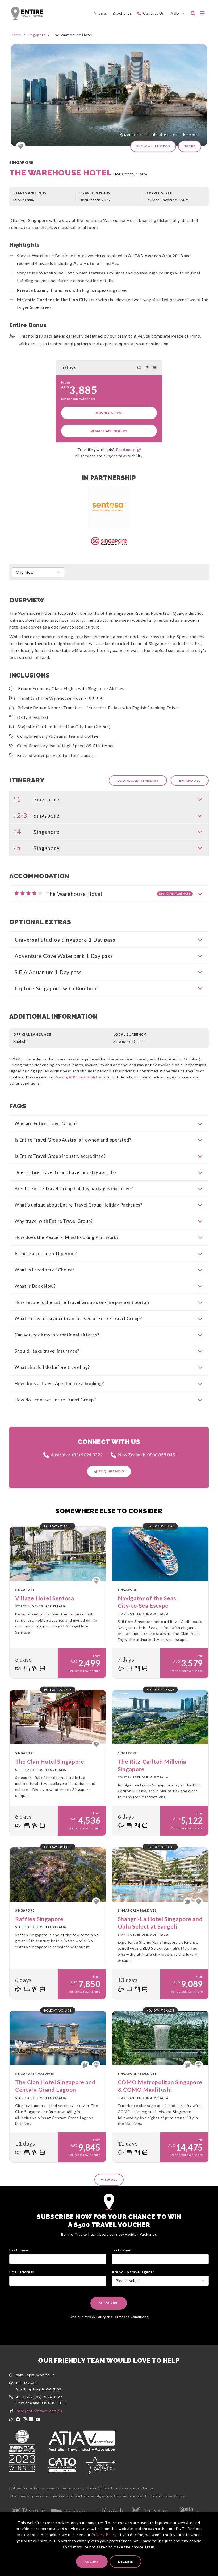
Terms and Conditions (131, 2317)
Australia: (77, 1455)
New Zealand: (147, 1455)
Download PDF (109, 413)
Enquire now (112, 1471)
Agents (100, 13)
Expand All (190, 780)
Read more (127, 450)
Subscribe (109, 2303)
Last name (121, 2250)
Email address (22, 2272)
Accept (92, 2561)
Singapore (37, 35)
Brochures (122, 13)
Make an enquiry (111, 431)
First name (19, 2250)
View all (109, 2179)
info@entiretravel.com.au (39, 2411)
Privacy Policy (104, 2535)
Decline (125, 2561)
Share (190, 146)
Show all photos (153, 146)
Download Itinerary (138, 780)
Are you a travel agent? (133, 2272)
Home (16, 35)
